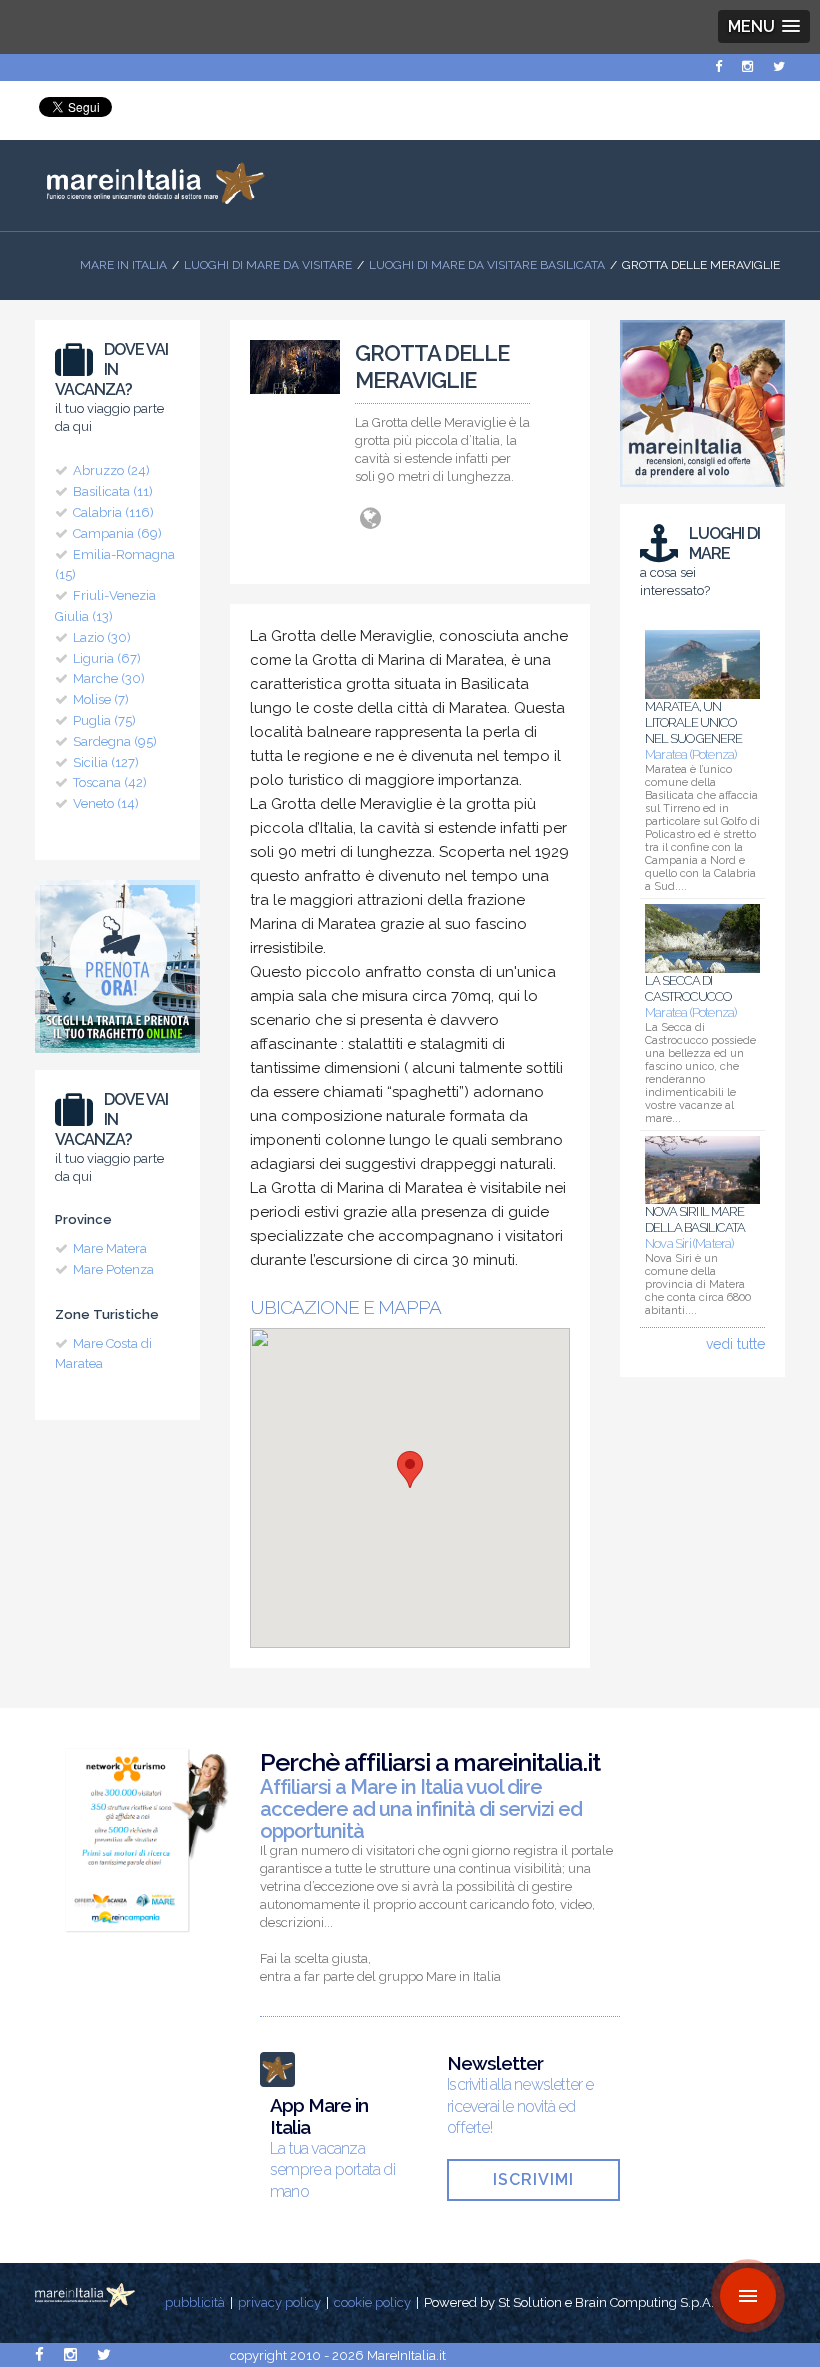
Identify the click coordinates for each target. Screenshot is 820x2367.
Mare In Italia (123, 265)
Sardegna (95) (115, 741)
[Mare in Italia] (150, 199)
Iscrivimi (533, 2179)
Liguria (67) (107, 658)
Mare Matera (110, 1248)
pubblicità (195, 2302)
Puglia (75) (104, 720)
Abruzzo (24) (111, 470)
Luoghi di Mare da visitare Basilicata (487, 265)
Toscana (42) (110, 782)
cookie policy (372, 2302)
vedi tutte (735, 1344)
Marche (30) (109, 678)
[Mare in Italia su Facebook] (718, 66)
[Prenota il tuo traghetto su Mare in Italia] (117, 1058)
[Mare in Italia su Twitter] (779, 66)
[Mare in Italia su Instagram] (747, 66)
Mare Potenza (113, 1269)
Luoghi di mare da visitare (268, 265)
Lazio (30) (102, 637)
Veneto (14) (106, 803)
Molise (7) (101, 699)
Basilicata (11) (113, 491)
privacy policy (279, 2302)
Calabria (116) (113, 512)
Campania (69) (117, 533)
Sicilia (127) (106, 762)
